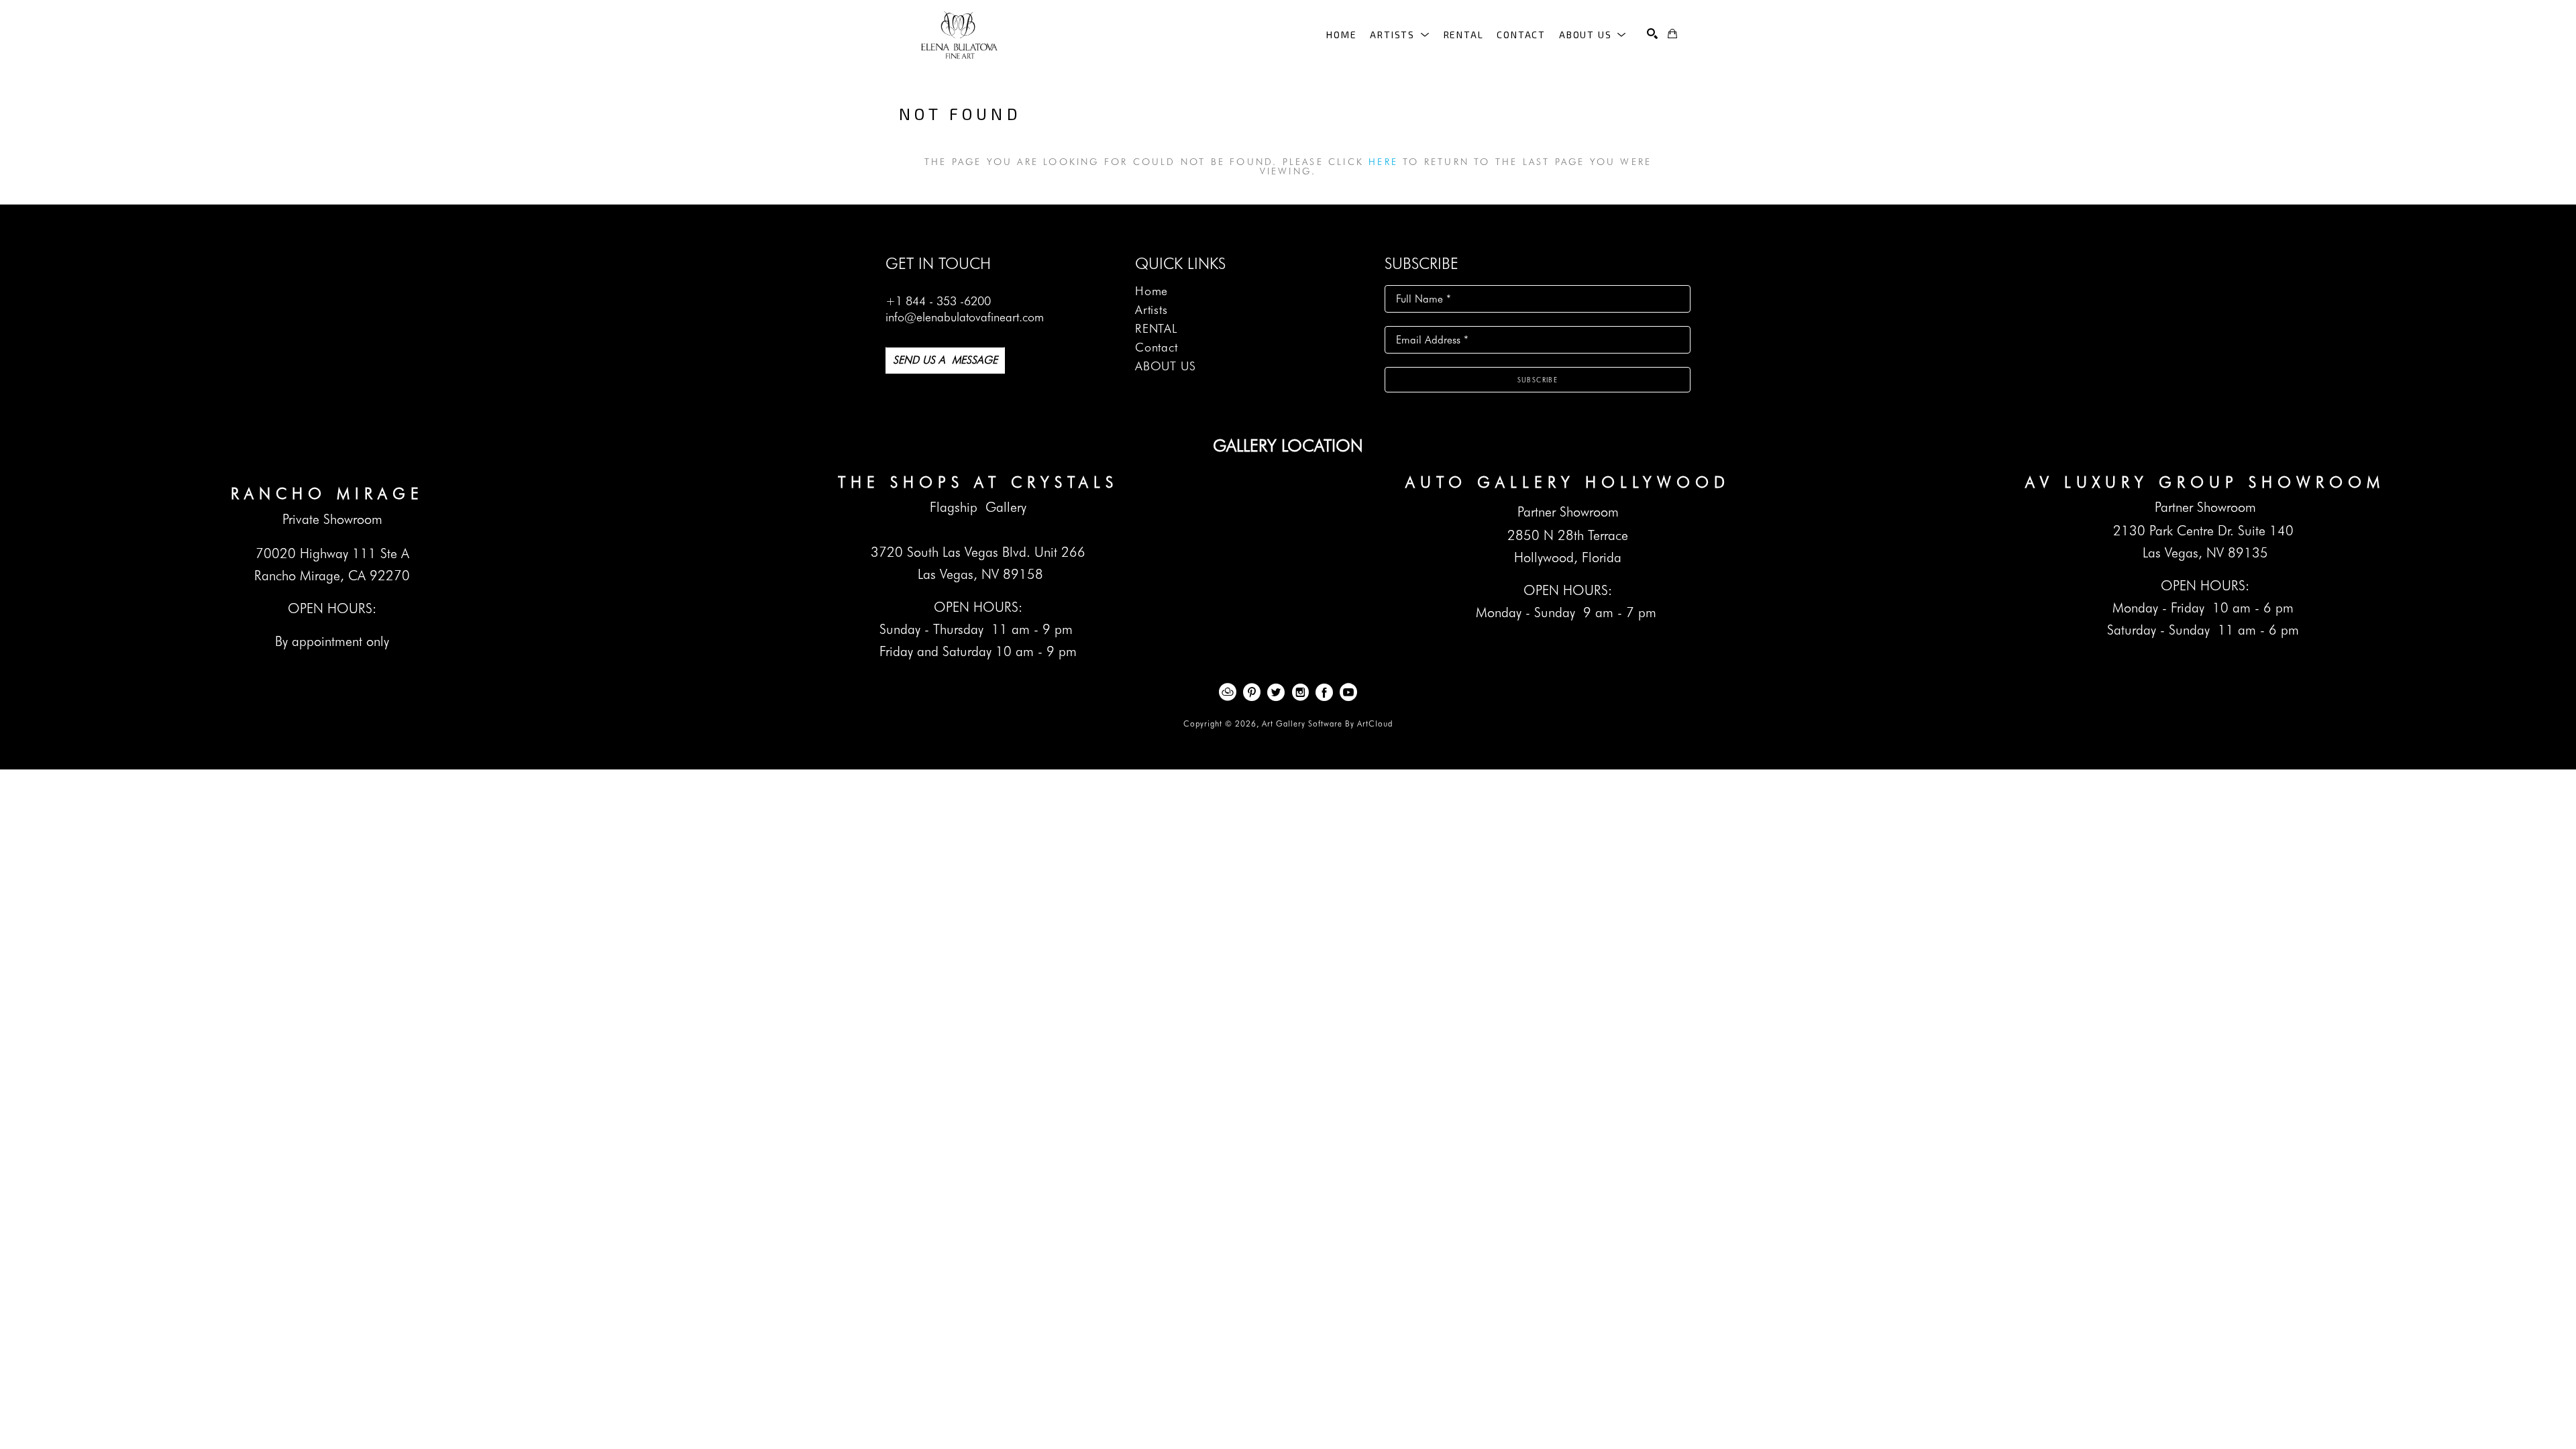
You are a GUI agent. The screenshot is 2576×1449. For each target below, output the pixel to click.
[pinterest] (1252, 692)
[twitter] (1276, 692)
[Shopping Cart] (1672, 34)
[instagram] (1300, 692)
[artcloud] (1228, 692)
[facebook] (1324, 692)
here (1383, 162)
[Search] (1652, 34)
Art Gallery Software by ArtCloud (1327, 723)
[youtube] (1348, 692)
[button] (1400, 35)
